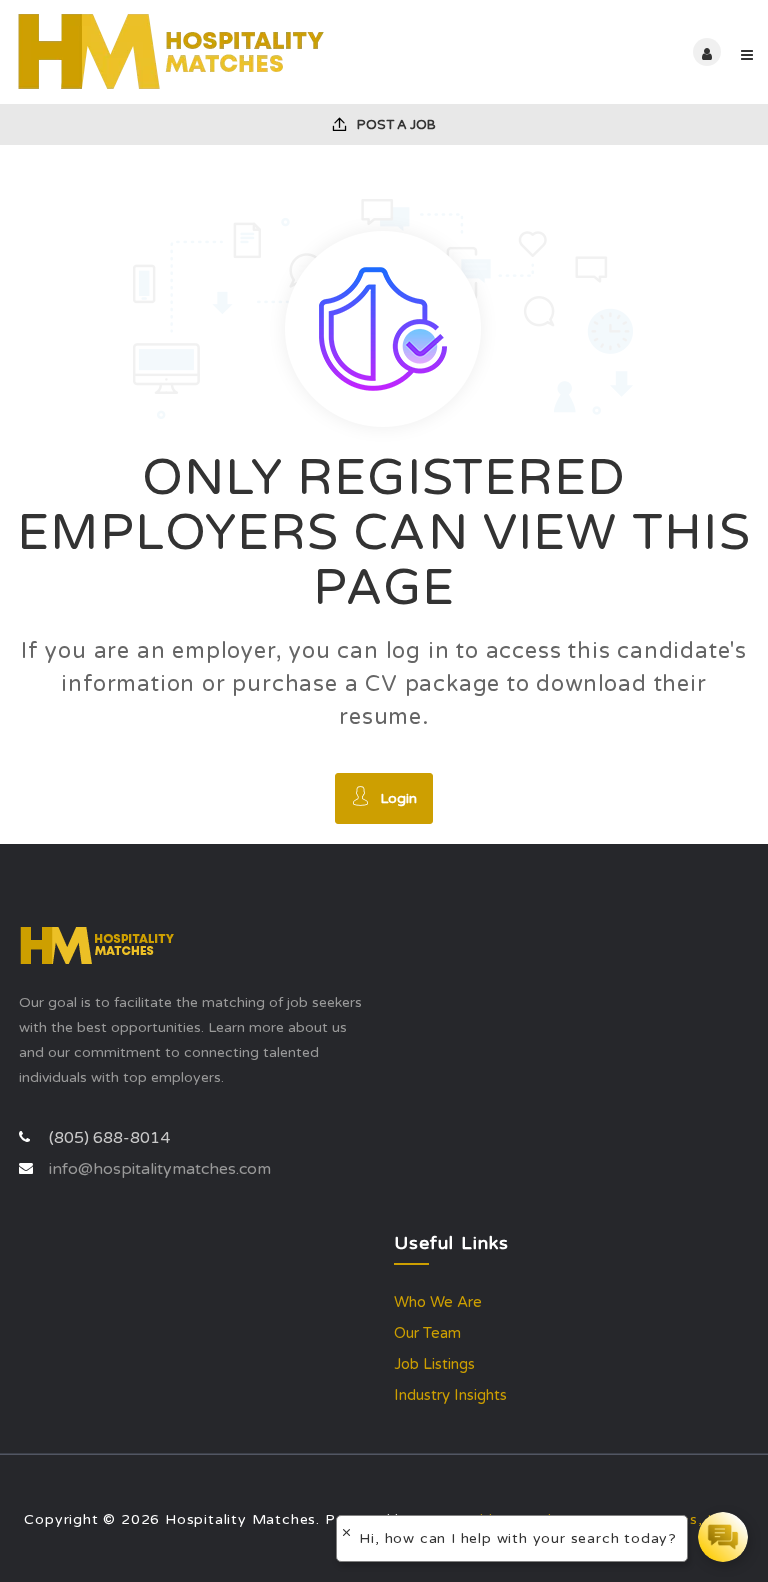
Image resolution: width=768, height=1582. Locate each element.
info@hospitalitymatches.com (160, 1169)
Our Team (427, 1333)
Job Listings (434, 1364)
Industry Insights (450, 1395)
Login (398, 798)
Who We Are (438, 1302)
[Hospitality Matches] (199, 52)
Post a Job (395, 125)
